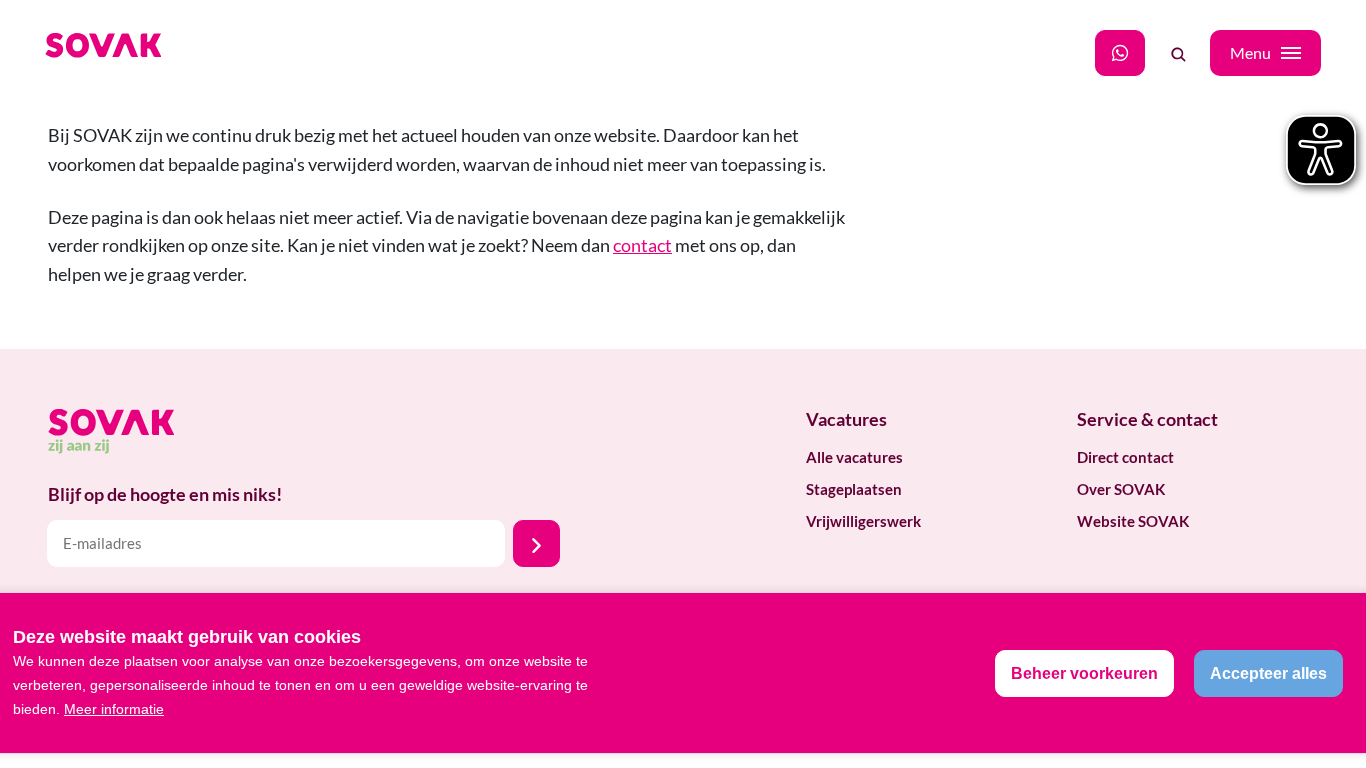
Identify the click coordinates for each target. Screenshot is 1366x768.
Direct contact (1125, 457)
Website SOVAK (1133, 521)
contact (642, 245)
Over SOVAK (1121, 489)
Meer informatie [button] (114, 709)
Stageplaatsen (854, 489)
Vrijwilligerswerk (863, 521)
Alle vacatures (854, 457)
